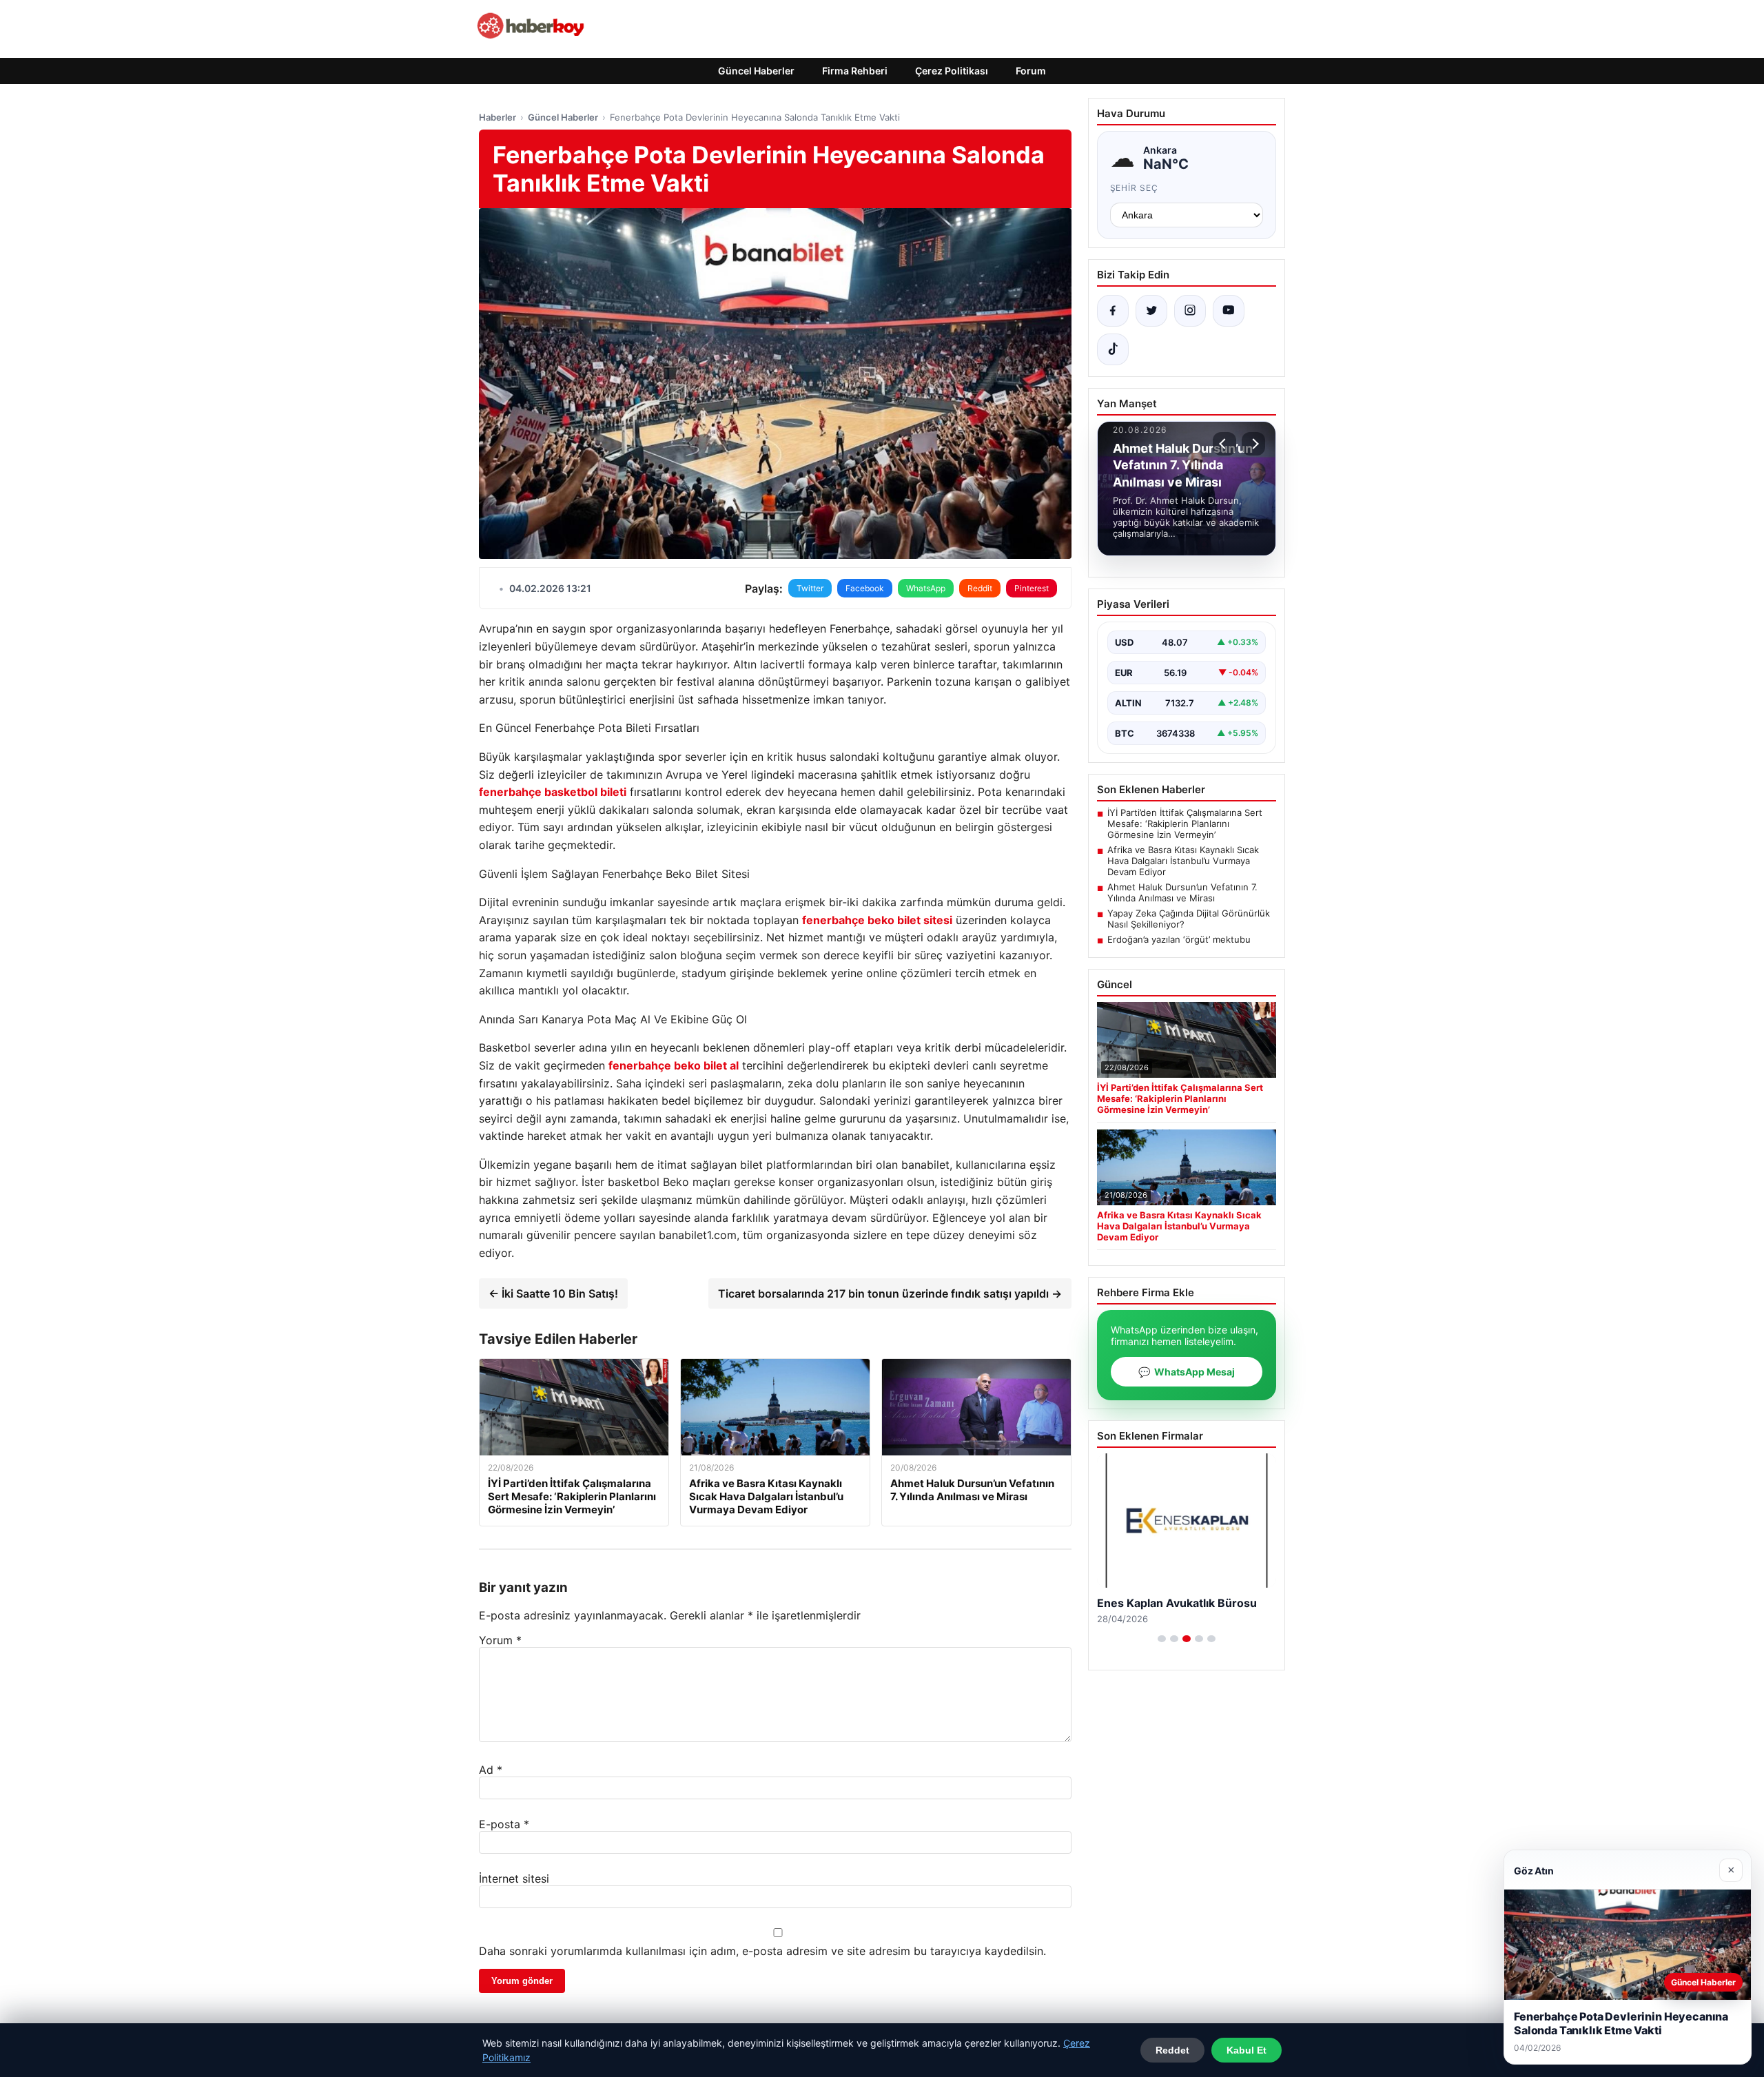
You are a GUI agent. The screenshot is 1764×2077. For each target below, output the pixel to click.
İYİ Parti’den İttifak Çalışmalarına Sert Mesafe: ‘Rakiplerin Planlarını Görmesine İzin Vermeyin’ (1185, 823)
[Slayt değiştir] (1162, 1639)
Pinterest (1032, 588)
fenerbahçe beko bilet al (674, 1065)
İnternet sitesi (514, 1879)
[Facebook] (1113, 311)
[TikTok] (1113, 349)
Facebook (865, 588)
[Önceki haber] (1224, 444)
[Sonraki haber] (1253, 444)
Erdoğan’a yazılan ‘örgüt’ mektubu (1179, 939)
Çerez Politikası (952, 71)
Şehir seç (1135, 188)
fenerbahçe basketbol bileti (553, 792)
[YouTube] (1229, 311)
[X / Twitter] (1151, 311)
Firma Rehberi (855, 71)
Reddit (980, 588)
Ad (491, 1770)
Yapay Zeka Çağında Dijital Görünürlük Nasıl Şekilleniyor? (1189, 919)
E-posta (504, 1824)
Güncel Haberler (756, 71)
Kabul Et (1247, 2050)
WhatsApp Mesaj (1187, 1372)
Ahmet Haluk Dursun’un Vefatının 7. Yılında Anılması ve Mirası (1182, 892)
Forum (1031, 71)
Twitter (810, 588)
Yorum (500, 1640)
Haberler (498, 117)
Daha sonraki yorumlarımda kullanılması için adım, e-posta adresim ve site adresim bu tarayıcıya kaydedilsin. (762, 1951)
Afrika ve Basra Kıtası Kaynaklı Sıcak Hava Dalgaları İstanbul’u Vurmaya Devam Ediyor (1183, 861)
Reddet (1172, 2050)
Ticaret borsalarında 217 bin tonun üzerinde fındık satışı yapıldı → (890, 1293)
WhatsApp (926, 588)
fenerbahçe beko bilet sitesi (877, 920)
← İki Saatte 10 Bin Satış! (553, 1293)
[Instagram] (1190, 311)
